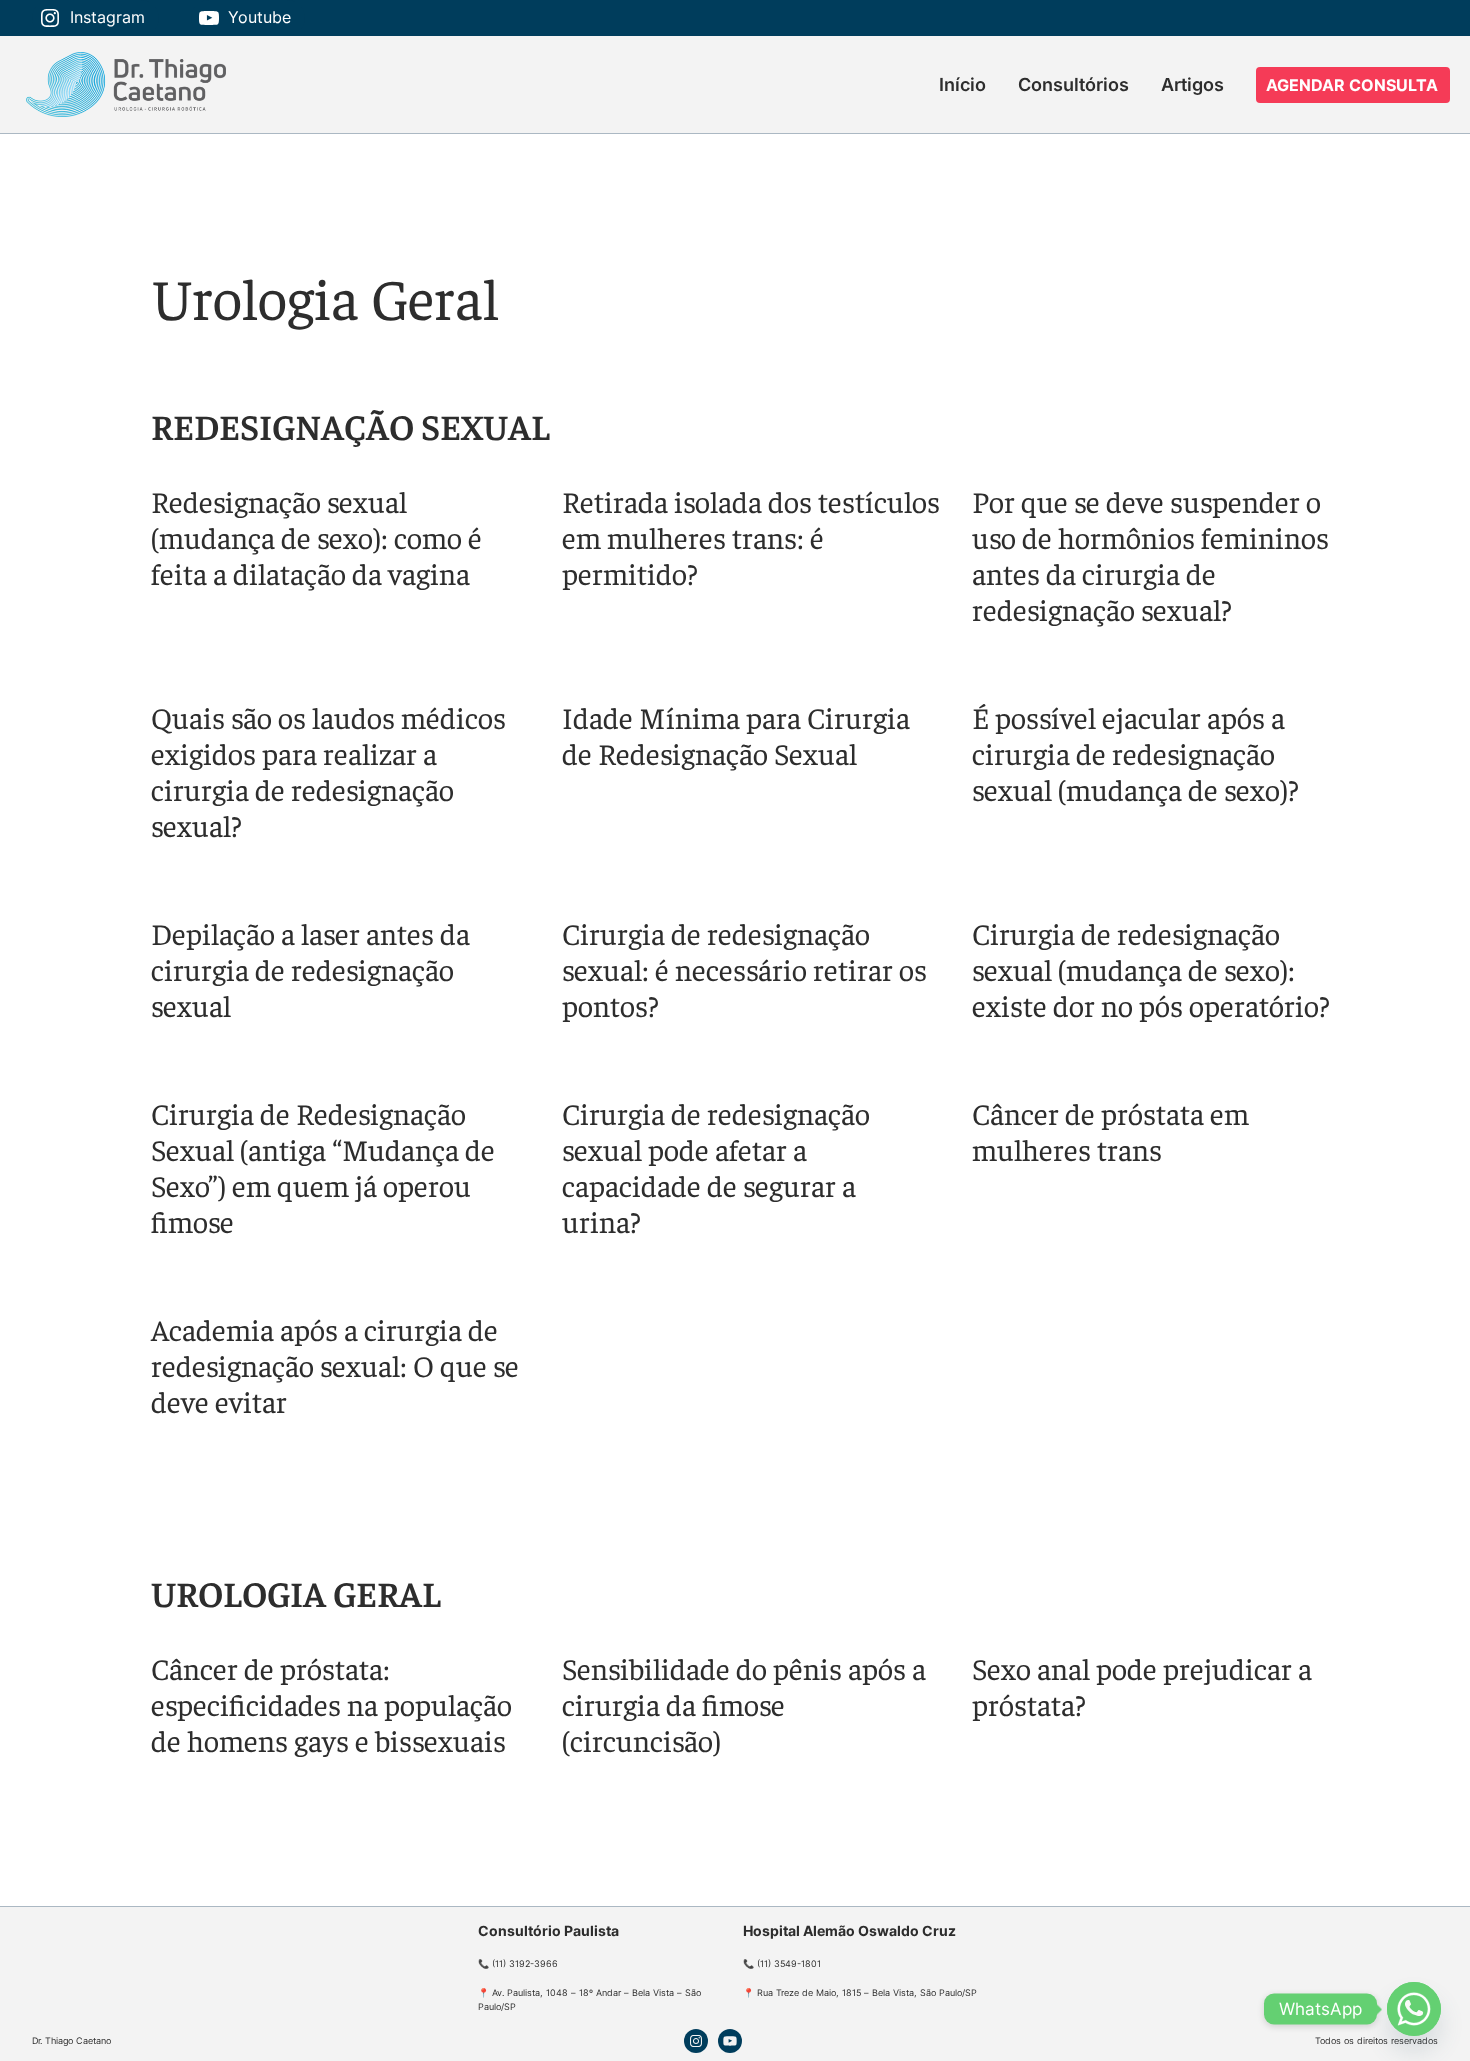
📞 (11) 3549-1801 (782, 1963)
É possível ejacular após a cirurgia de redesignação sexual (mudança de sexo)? (1135, 753)
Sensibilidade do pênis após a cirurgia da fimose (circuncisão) (744, 1704)
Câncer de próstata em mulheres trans (1110, 1131)
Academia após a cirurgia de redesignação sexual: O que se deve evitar (335, 1365)
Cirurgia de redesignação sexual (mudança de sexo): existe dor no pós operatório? (1151, 969)
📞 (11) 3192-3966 (518, 1963)
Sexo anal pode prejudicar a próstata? (1142, 1686)
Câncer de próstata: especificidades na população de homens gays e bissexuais (331, 1704)
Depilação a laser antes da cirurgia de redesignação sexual (310, 969)
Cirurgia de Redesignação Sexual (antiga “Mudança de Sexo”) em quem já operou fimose (323, 1167)
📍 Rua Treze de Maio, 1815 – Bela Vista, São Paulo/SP (860, 1992)
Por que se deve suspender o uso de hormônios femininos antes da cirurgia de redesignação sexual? (1150, 555)
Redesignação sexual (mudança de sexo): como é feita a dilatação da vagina (316, 537)
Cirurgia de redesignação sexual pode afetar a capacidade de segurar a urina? (716, 1167)
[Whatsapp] (1414, 2009)
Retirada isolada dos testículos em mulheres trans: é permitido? (751, 537)
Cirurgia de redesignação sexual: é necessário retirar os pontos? (744, 969)
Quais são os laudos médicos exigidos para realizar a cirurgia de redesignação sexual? (328, 771)
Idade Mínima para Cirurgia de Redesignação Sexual (736, 735)
